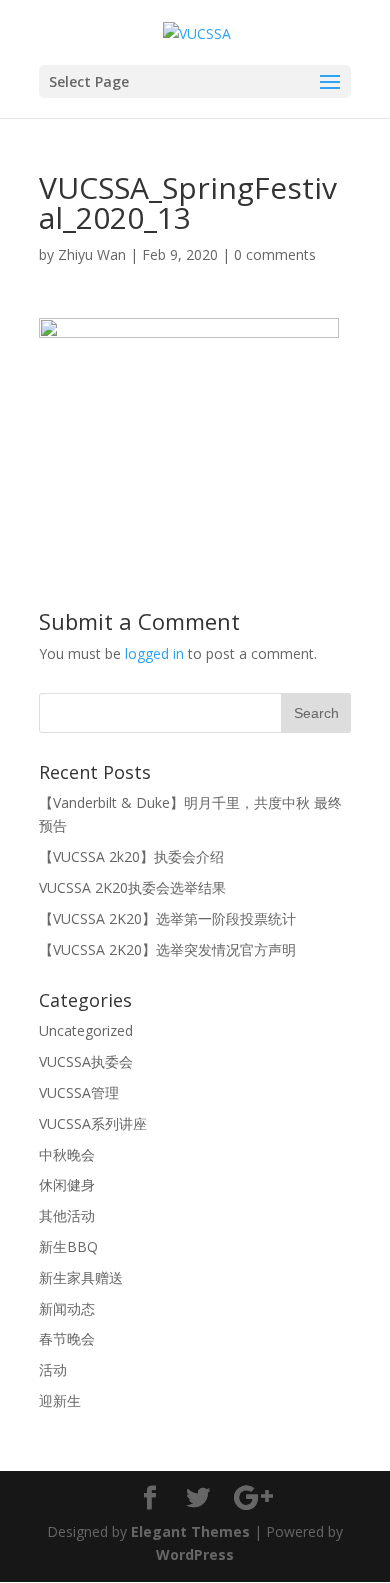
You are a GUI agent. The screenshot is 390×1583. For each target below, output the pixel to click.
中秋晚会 (67, 1154)
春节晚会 (67, 1338)
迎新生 (60, 1400)
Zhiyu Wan (92, 254)
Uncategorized (86, 1030)
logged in (154, 653)
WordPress (195, 1554)
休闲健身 (67, 1184)
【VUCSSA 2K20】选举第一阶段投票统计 (167, 918)
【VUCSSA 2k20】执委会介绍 (131, 856)
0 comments (275, 254)
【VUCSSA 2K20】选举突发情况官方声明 (167, 949)
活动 (53, 1369)
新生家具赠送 (81, 1277)
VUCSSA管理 (79, 1092)
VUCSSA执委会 (86, 1061)
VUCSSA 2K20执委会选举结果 (132, 887)
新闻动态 (67, 1308)
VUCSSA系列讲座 (93, 1123)
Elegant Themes (190, 1531)
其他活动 (67, 1215)
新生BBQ (68, 1246)
